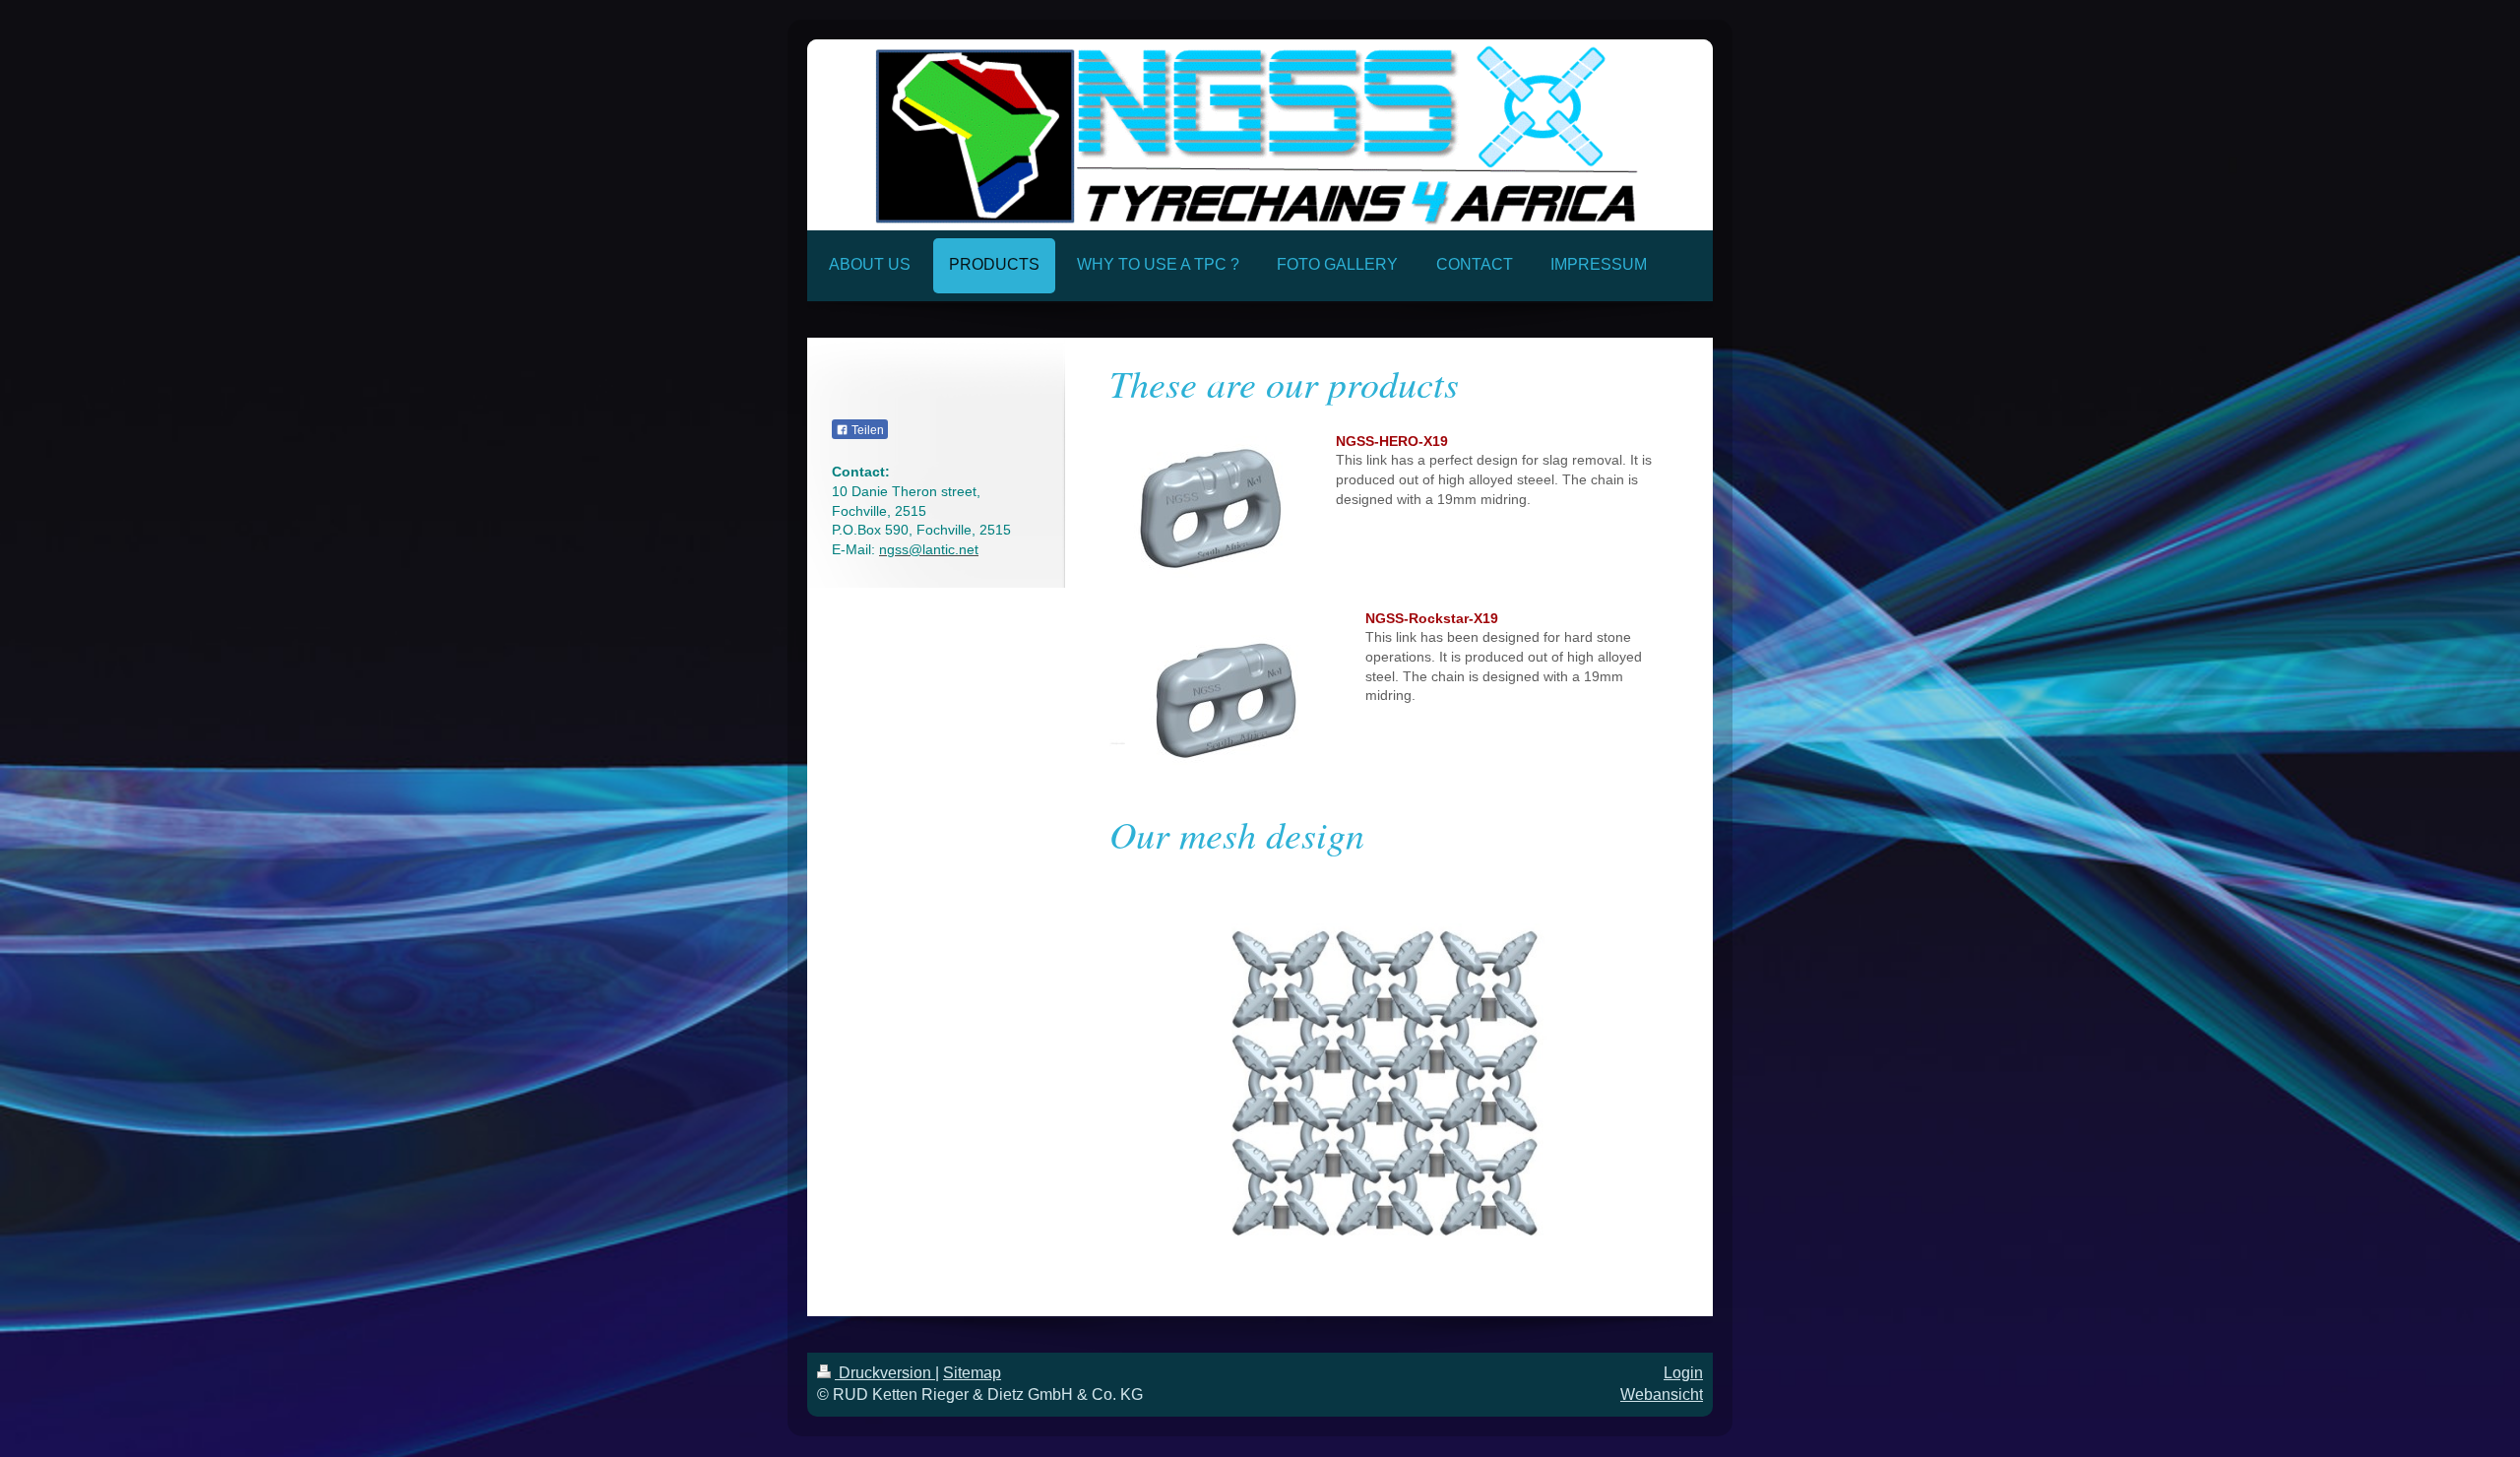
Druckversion (885, 1373)
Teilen (866, 430)
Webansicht (1662, 1394)
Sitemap (972, 1373)
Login (1683, 1373)
